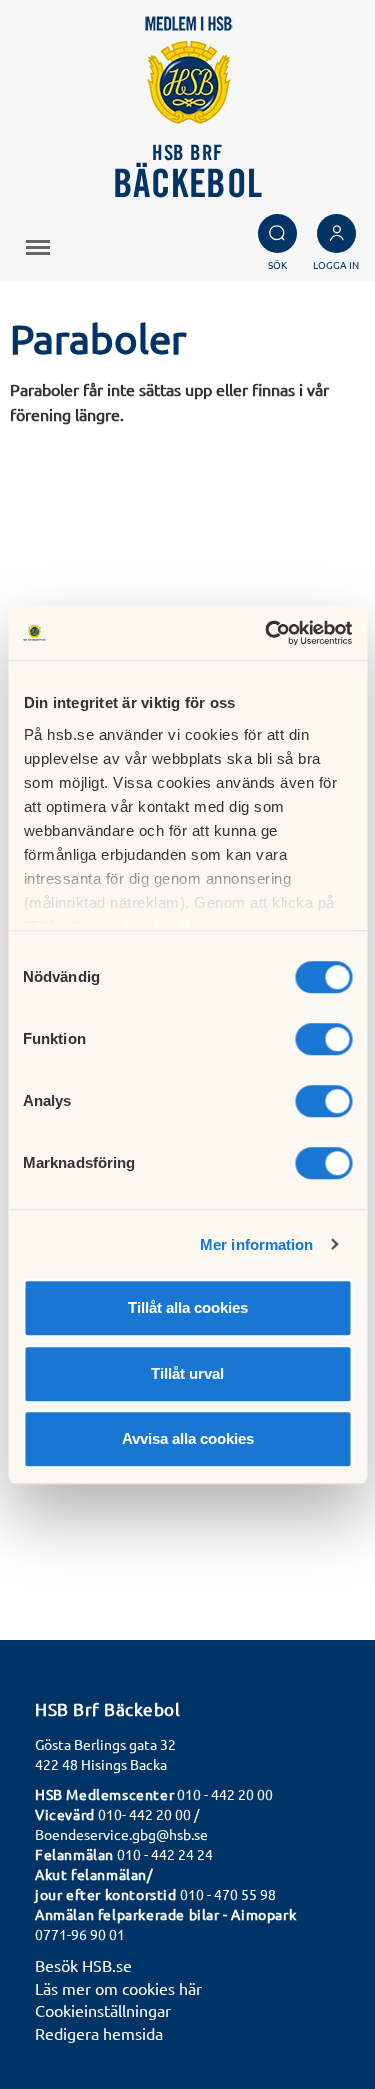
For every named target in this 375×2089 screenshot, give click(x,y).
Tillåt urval (187, 1373)
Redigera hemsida (99, 2033)
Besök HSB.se (83, 1965)
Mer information (257, 1244)
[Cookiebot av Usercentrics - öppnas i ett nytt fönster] (267, 633)
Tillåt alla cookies (188, 1307)
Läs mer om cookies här (118, 1988)
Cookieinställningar (103, 2010)
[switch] (323, 1039)
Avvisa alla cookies (188, 1438)
